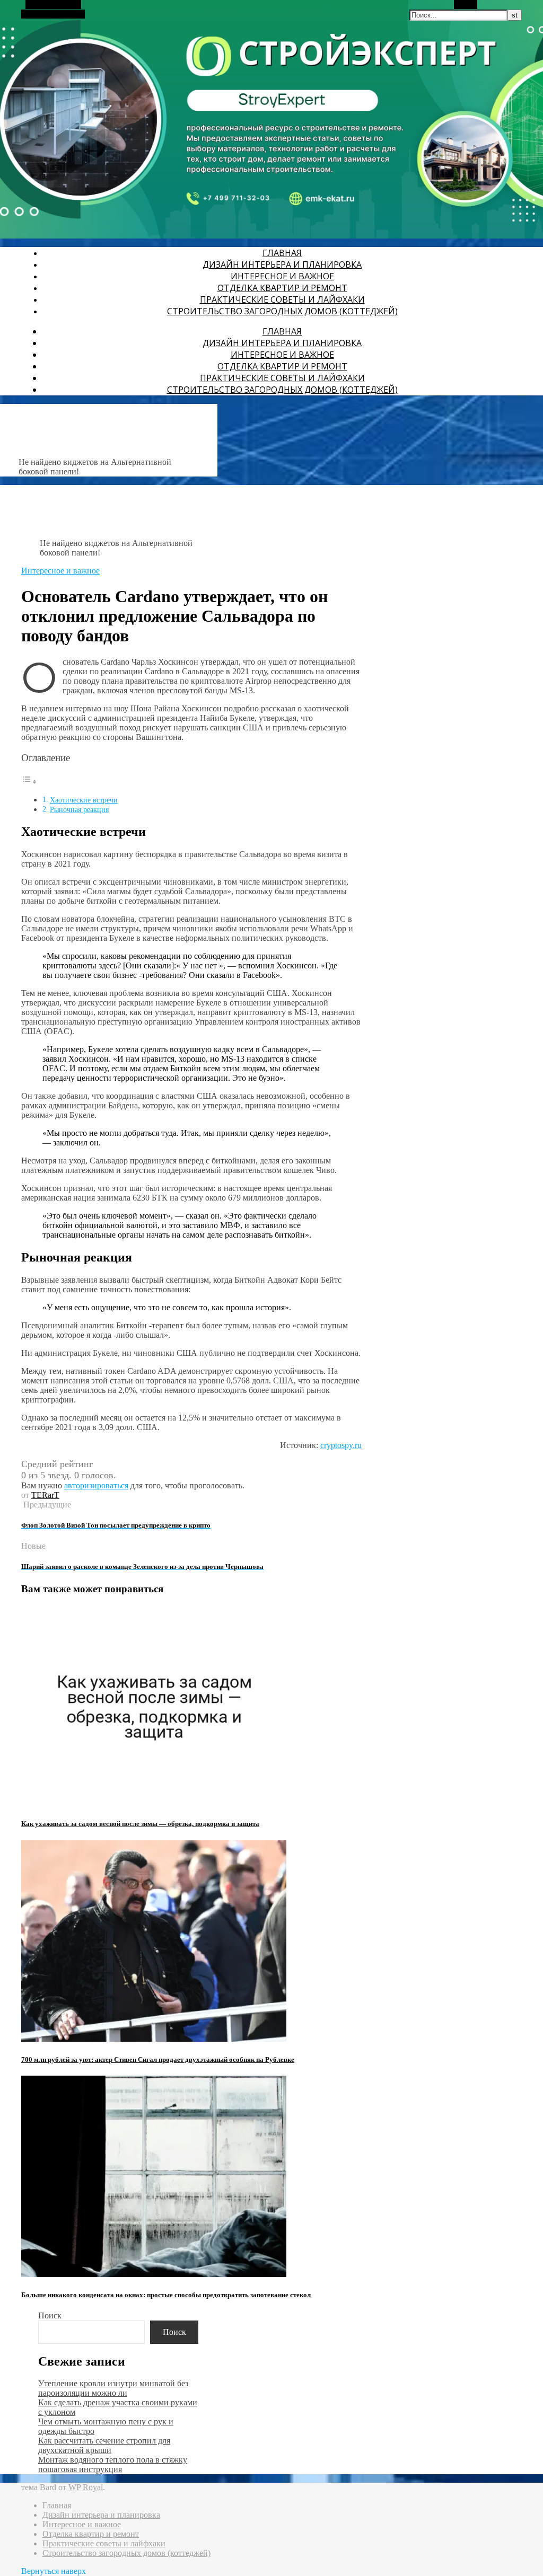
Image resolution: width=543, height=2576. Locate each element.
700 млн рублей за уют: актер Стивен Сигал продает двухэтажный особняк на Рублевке (158, 2059)
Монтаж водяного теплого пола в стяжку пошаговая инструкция (113, 2464)
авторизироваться (96, 1485)
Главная (282, 253)
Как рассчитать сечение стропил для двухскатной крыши (104, 2445)
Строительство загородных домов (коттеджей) (282, 311)
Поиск (50, 2315)
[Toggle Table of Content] (29, 782)
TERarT (45, 1495)
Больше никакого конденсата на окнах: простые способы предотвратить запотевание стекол (166, 2295)
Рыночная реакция (79, 809)
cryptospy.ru (341, 1445)
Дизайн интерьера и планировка (282, 264)
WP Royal (86, 2487)
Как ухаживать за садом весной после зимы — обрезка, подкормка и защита (140, 1824)
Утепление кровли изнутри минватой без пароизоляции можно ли (113, 2388)
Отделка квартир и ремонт (282, 288)
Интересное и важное (282, 276)
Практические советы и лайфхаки (282, 299)
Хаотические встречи (84, 800)
